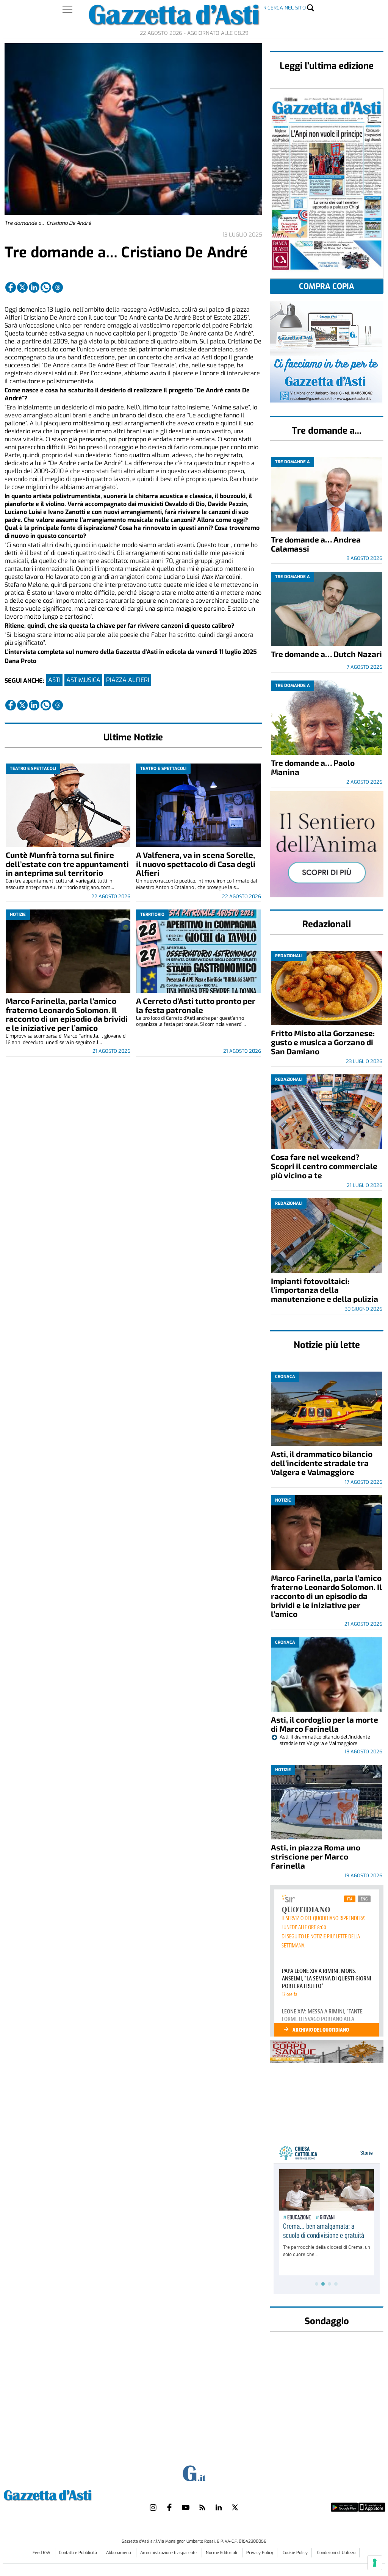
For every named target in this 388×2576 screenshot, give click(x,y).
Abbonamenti (119, 2553)
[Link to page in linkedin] (34, 287)
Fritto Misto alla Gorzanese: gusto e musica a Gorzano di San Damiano (323, 1042)
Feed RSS (42, 2553)
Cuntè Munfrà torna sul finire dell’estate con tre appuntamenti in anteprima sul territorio (67, 864)
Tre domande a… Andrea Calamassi (316, 544)
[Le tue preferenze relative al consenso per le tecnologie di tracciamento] (375, 2563)
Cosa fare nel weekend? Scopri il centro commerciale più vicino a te (324, 1166)
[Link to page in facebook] (11, 287)
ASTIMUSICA (83, 680)
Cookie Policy (295, 2553)
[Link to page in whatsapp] (46, 287)
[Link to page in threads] (58, 287)
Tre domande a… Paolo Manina (313, 767)
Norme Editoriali (222, 2553)
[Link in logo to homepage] (66, 2494)
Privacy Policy (260, 2553)
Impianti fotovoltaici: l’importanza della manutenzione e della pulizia (325, 1290)
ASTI (54, 680)
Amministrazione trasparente (169, 2553)
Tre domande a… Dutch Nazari (326, 654)
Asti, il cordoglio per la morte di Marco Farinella (325, 1724)
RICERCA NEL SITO (285, 8)
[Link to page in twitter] (22, 287)
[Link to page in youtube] (186, 2507)
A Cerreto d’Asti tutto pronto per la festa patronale (196, 1005)
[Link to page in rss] (202, 2507)
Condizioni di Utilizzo (336, 2553)
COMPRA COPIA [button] (327, 286)
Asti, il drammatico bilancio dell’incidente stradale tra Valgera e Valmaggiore (322, 1463)
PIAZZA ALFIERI (128, 680)
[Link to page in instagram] (153, 2507)
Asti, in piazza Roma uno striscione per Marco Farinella (316, 1856)
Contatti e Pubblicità (79, 2553)
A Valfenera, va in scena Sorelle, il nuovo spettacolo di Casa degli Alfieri (196, 864)
